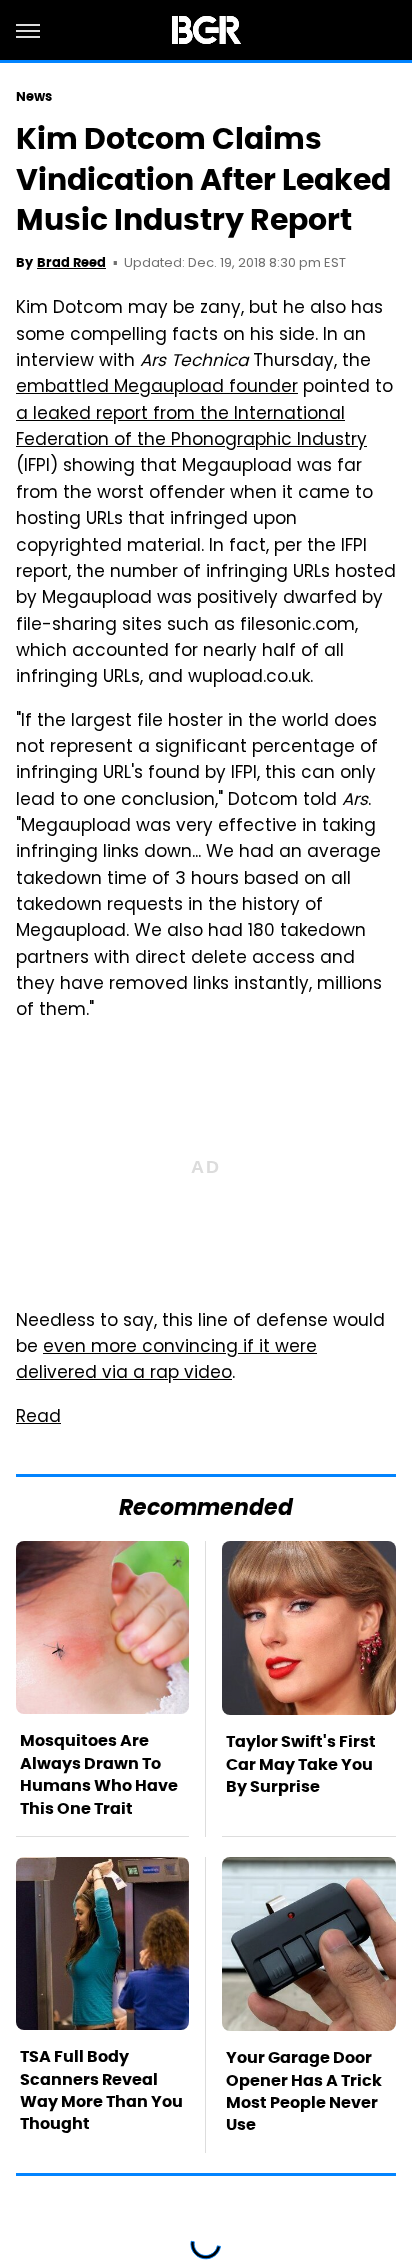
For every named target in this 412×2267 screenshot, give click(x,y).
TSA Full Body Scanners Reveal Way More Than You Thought (101, 2090)
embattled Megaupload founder (157, 388)
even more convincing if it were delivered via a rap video (166, 1361)
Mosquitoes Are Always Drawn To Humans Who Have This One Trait (99, 1774)
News (34, 96)
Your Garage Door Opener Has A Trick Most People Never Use (304, 2091)
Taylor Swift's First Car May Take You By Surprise (301, 1764)
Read (38, 1418)
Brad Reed (71, 262)
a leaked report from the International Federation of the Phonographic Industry (191, 428)
